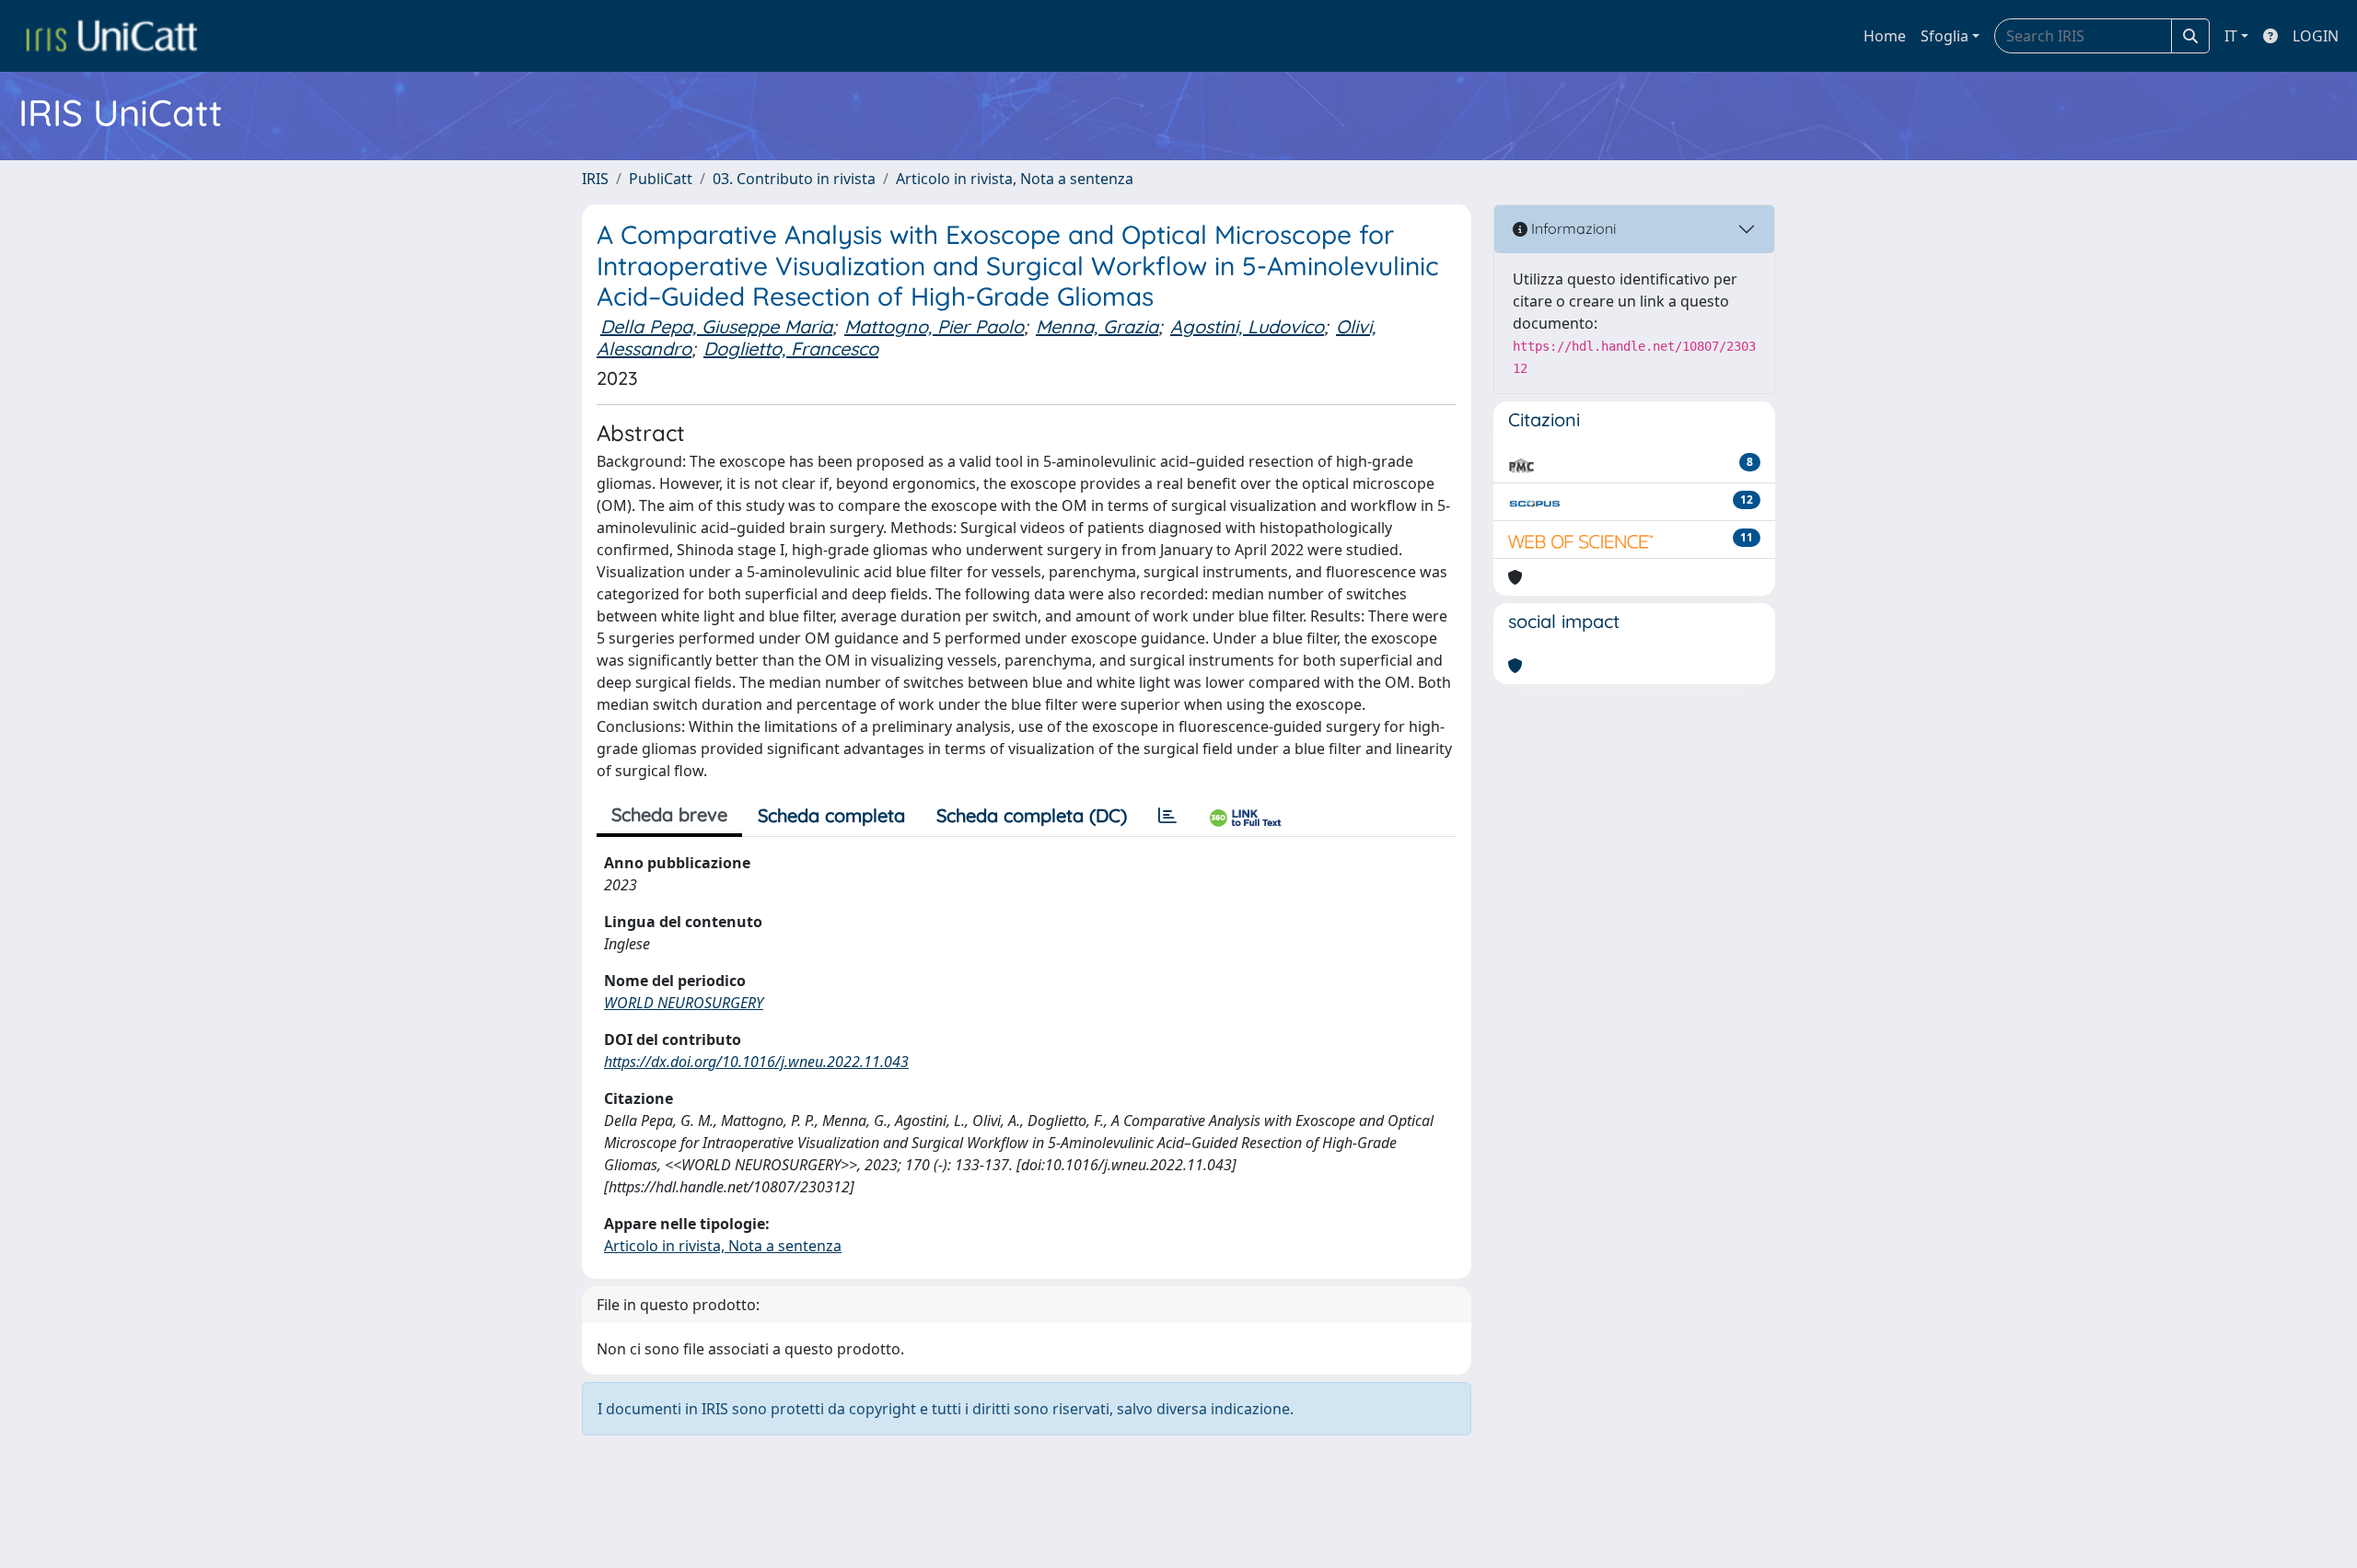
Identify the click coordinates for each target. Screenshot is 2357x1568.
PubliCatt (661, 179)
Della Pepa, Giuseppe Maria (716, 326)
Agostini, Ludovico (1247, 326)
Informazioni (1572, 228)
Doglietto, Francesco (791, 348)
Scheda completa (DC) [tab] (1032, 815)
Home (1885, 36)
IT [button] (2231, 36)
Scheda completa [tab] (831, 815)
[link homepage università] (111, 36)
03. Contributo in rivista (794, 179)
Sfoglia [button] (1945, 36)
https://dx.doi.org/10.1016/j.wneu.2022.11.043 (756, 1062)
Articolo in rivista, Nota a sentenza (1015, 179)
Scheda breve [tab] (669, 814)
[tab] (1167, 816)
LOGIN (2316, 36)
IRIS (595, 179)
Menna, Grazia (1097, 326)
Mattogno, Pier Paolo (934, 326)
